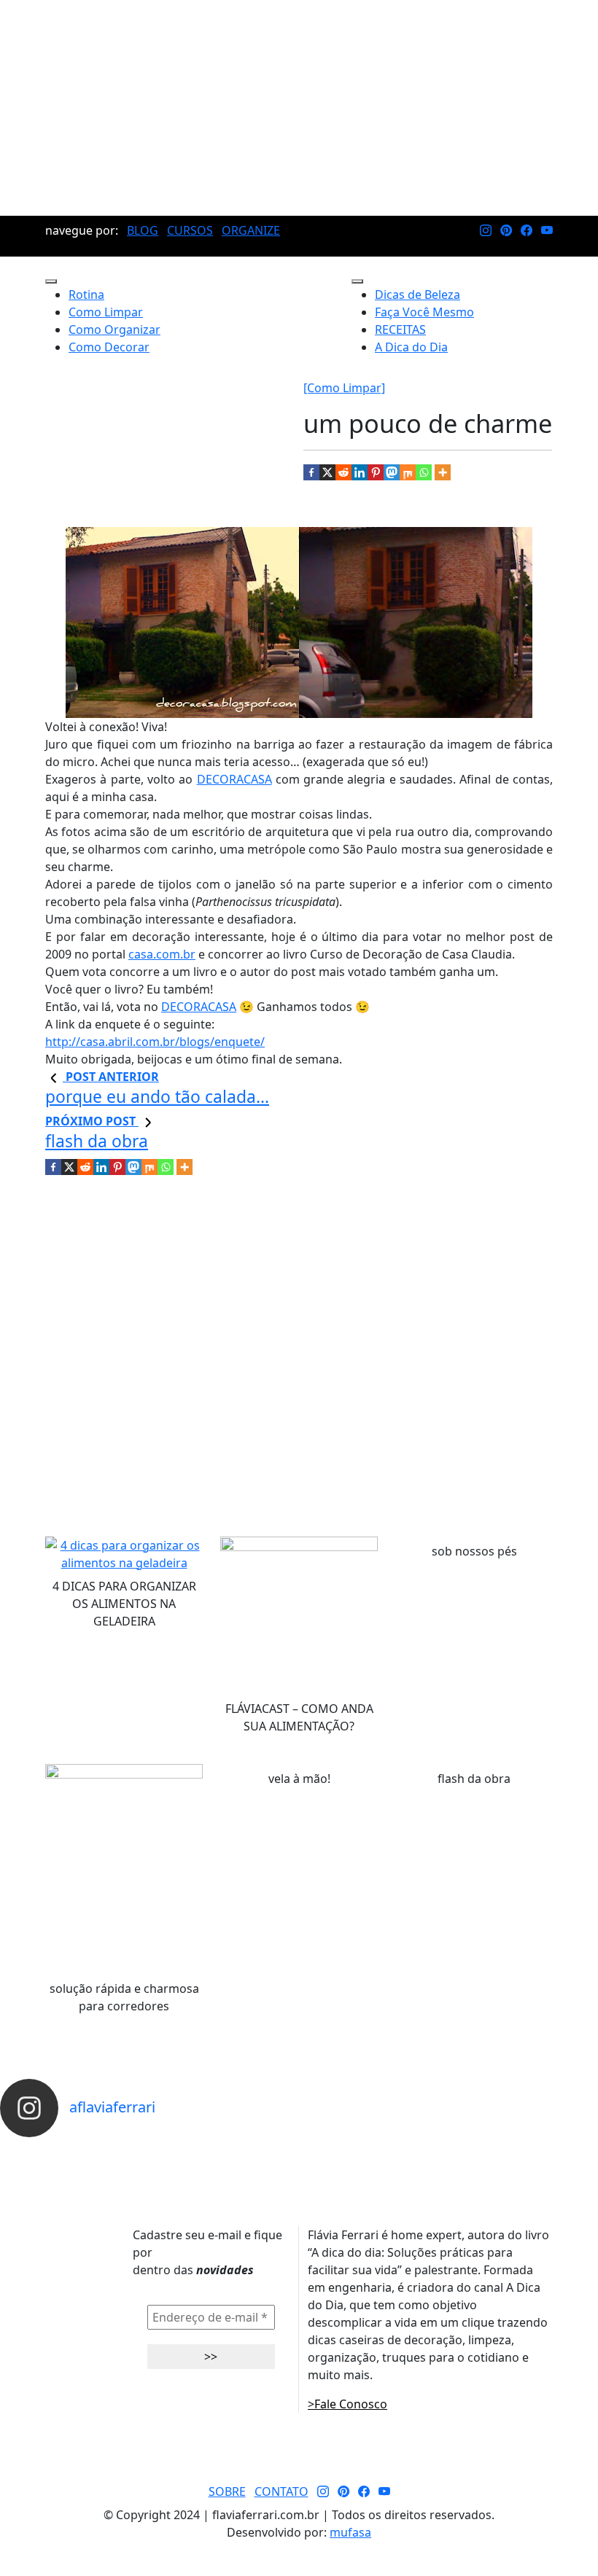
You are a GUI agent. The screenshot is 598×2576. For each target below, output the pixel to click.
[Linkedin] (360, 472)
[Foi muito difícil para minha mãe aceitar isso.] (187, 2150)
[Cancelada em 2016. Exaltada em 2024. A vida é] (486, 2150)
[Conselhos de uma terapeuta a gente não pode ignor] (412, 2150)
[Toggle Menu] (51, 281)
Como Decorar (109, 347)
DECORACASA (234, 779)
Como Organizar (114, 329)
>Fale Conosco (347, 2404)
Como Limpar (106, 312)
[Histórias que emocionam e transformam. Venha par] (337, 2150)
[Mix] (408, 472)
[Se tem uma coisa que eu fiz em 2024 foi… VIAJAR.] (113, 2150)
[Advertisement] (299, 108)
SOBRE (227, 2491)
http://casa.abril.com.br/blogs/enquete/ (155, 1042)
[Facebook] (311, 472)
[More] (443, 472)
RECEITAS (400, 329)
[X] (327, 472)
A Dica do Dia (411, 347)
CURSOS (190, 230)
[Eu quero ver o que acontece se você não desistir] (262, 2150)
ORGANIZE (251, 230)
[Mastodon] (392, 472)
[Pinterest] (376, 472)
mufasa (350, 2532)
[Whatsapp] (424, 472)
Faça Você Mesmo (424, 312)
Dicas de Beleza (418, 294)
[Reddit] (343, 472)
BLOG (143, 230)
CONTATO (281, 2491)
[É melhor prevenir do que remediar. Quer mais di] (38, 2150)
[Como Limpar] (344, 388)
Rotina (86, 294)
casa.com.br (162, 954)
